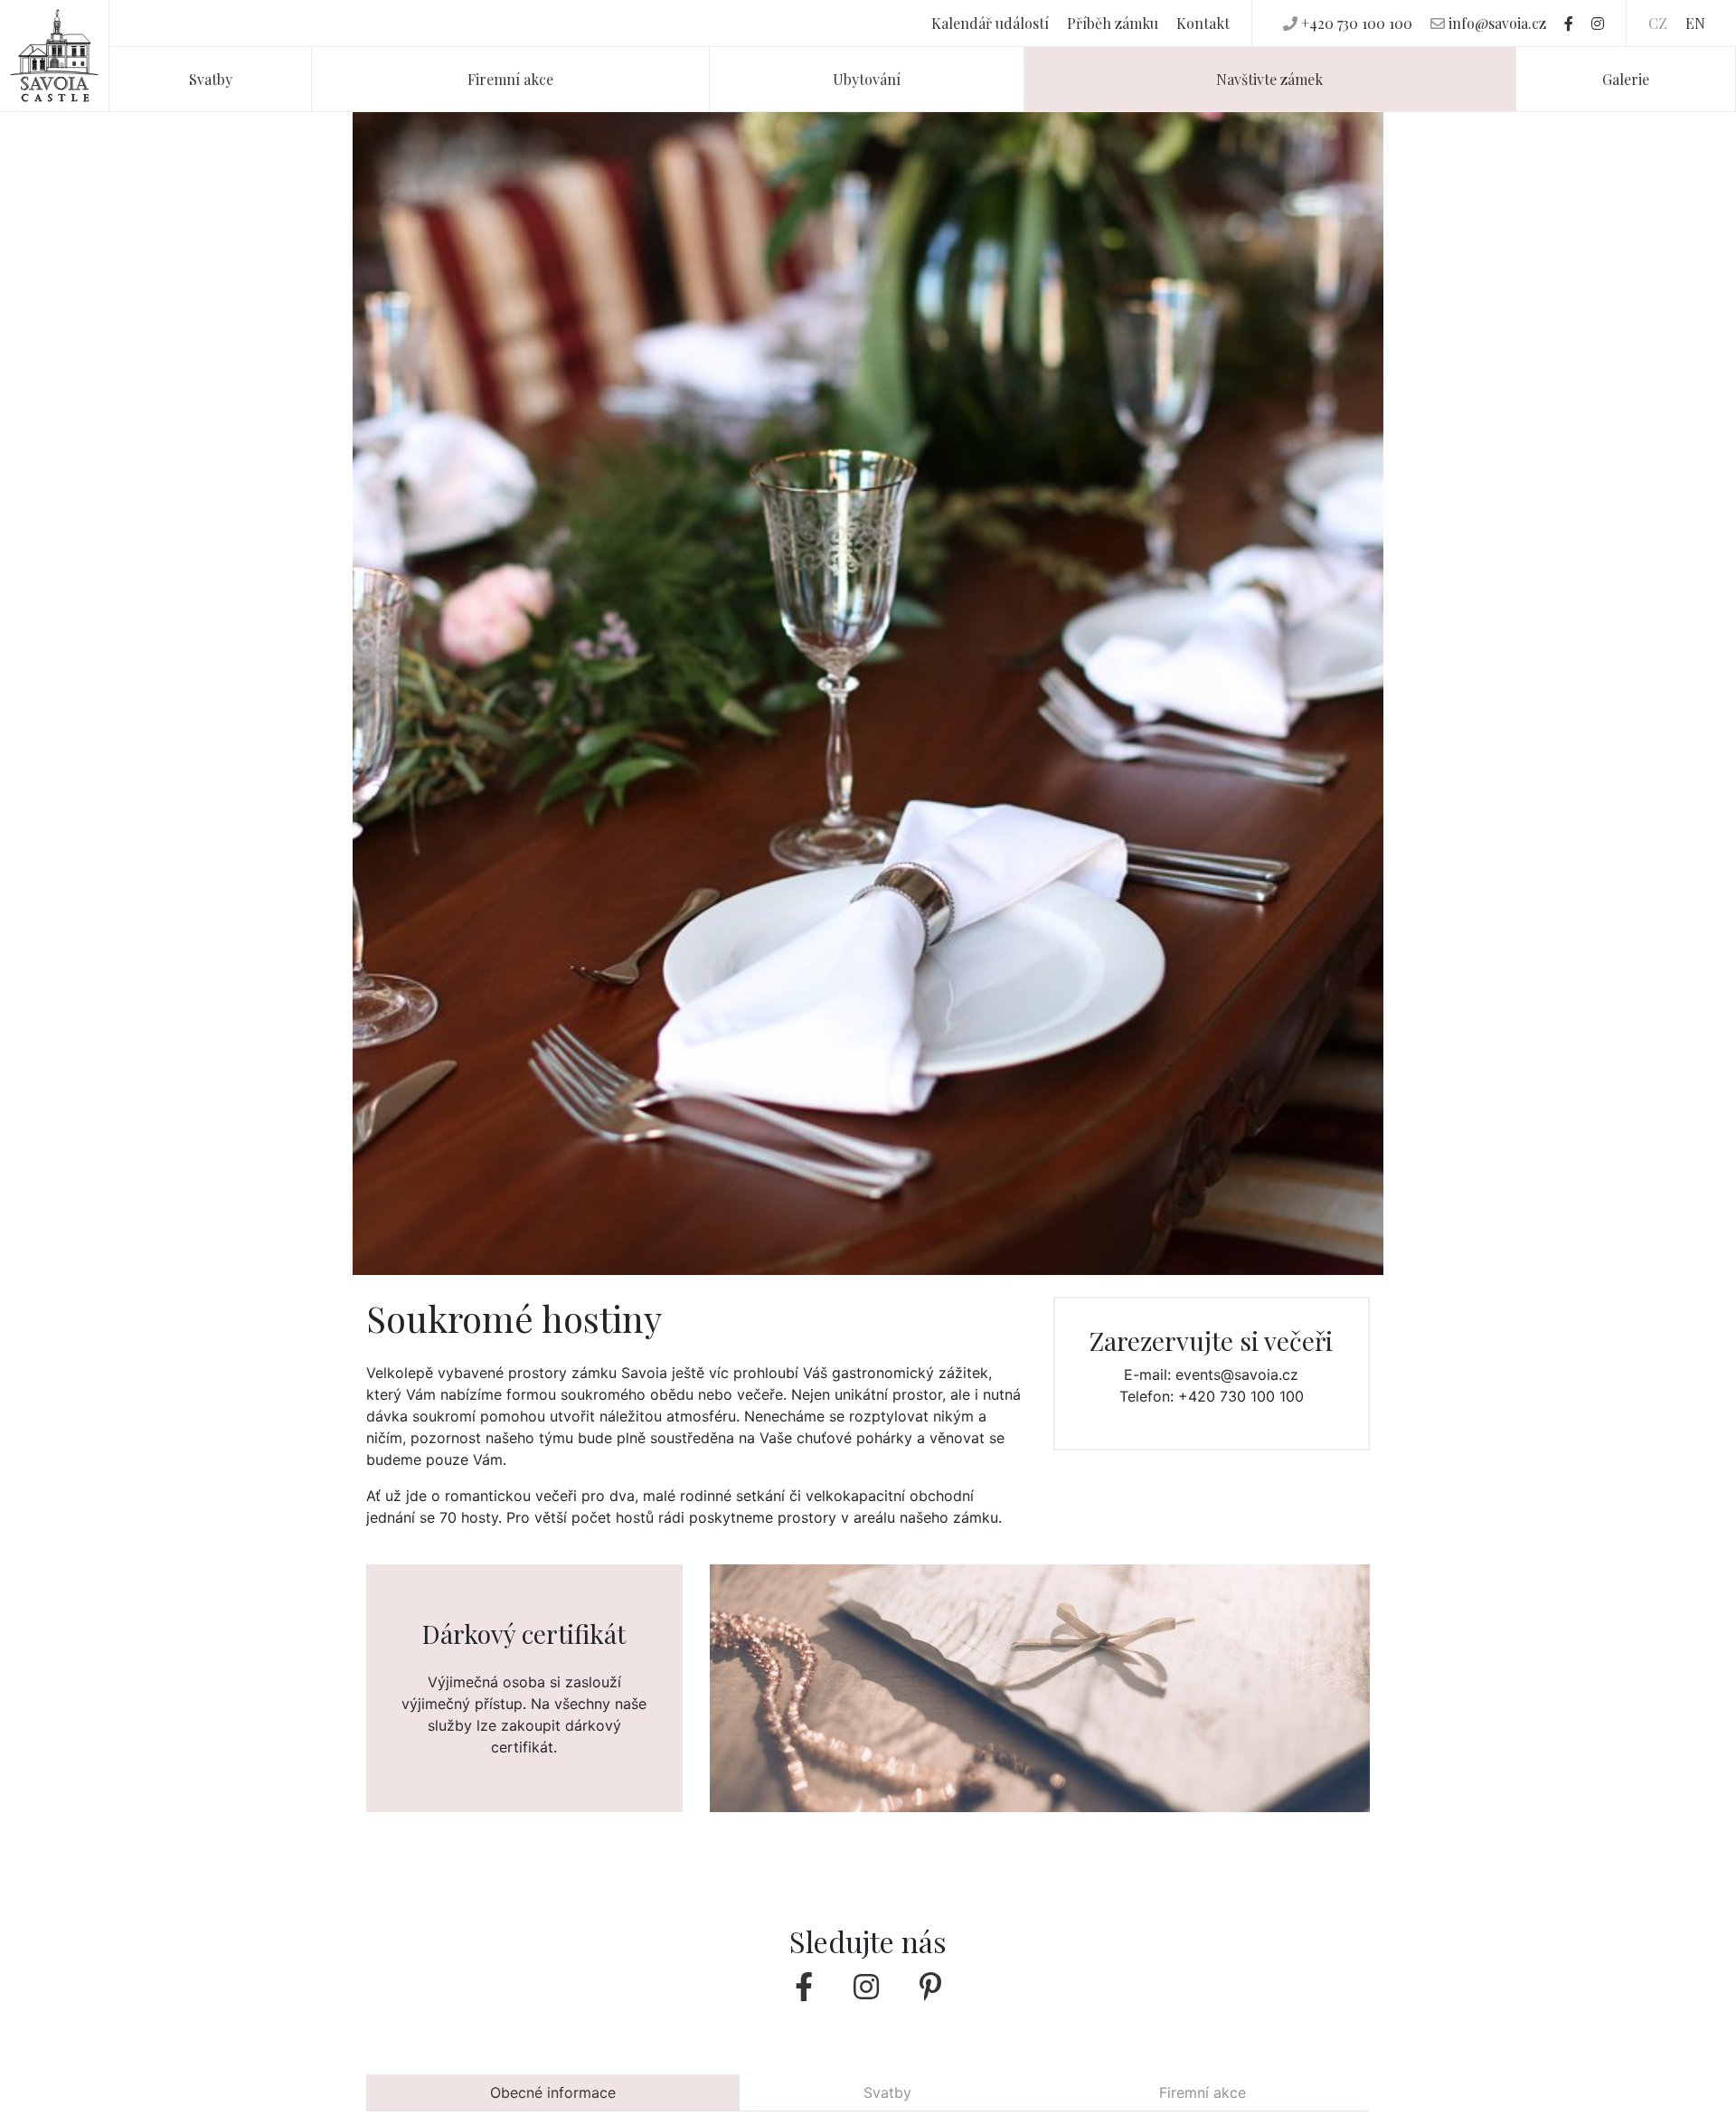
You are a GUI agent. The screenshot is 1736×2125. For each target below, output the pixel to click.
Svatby (211, 79)
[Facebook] (1569, 23)
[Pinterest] (930, 1987)
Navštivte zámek (1269, 79)
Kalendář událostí (990, 23)
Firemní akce (510, 79)
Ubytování (867, 79)
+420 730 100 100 (1357, 23)
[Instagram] (1598, 23)
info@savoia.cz (1497, 23)
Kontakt (1203, 23)
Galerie (1626, 79)
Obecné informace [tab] (553, 2092)
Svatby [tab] (887, 2092)
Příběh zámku (1113, 23)
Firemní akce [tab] (1203, 2092)
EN (1695, 23)
